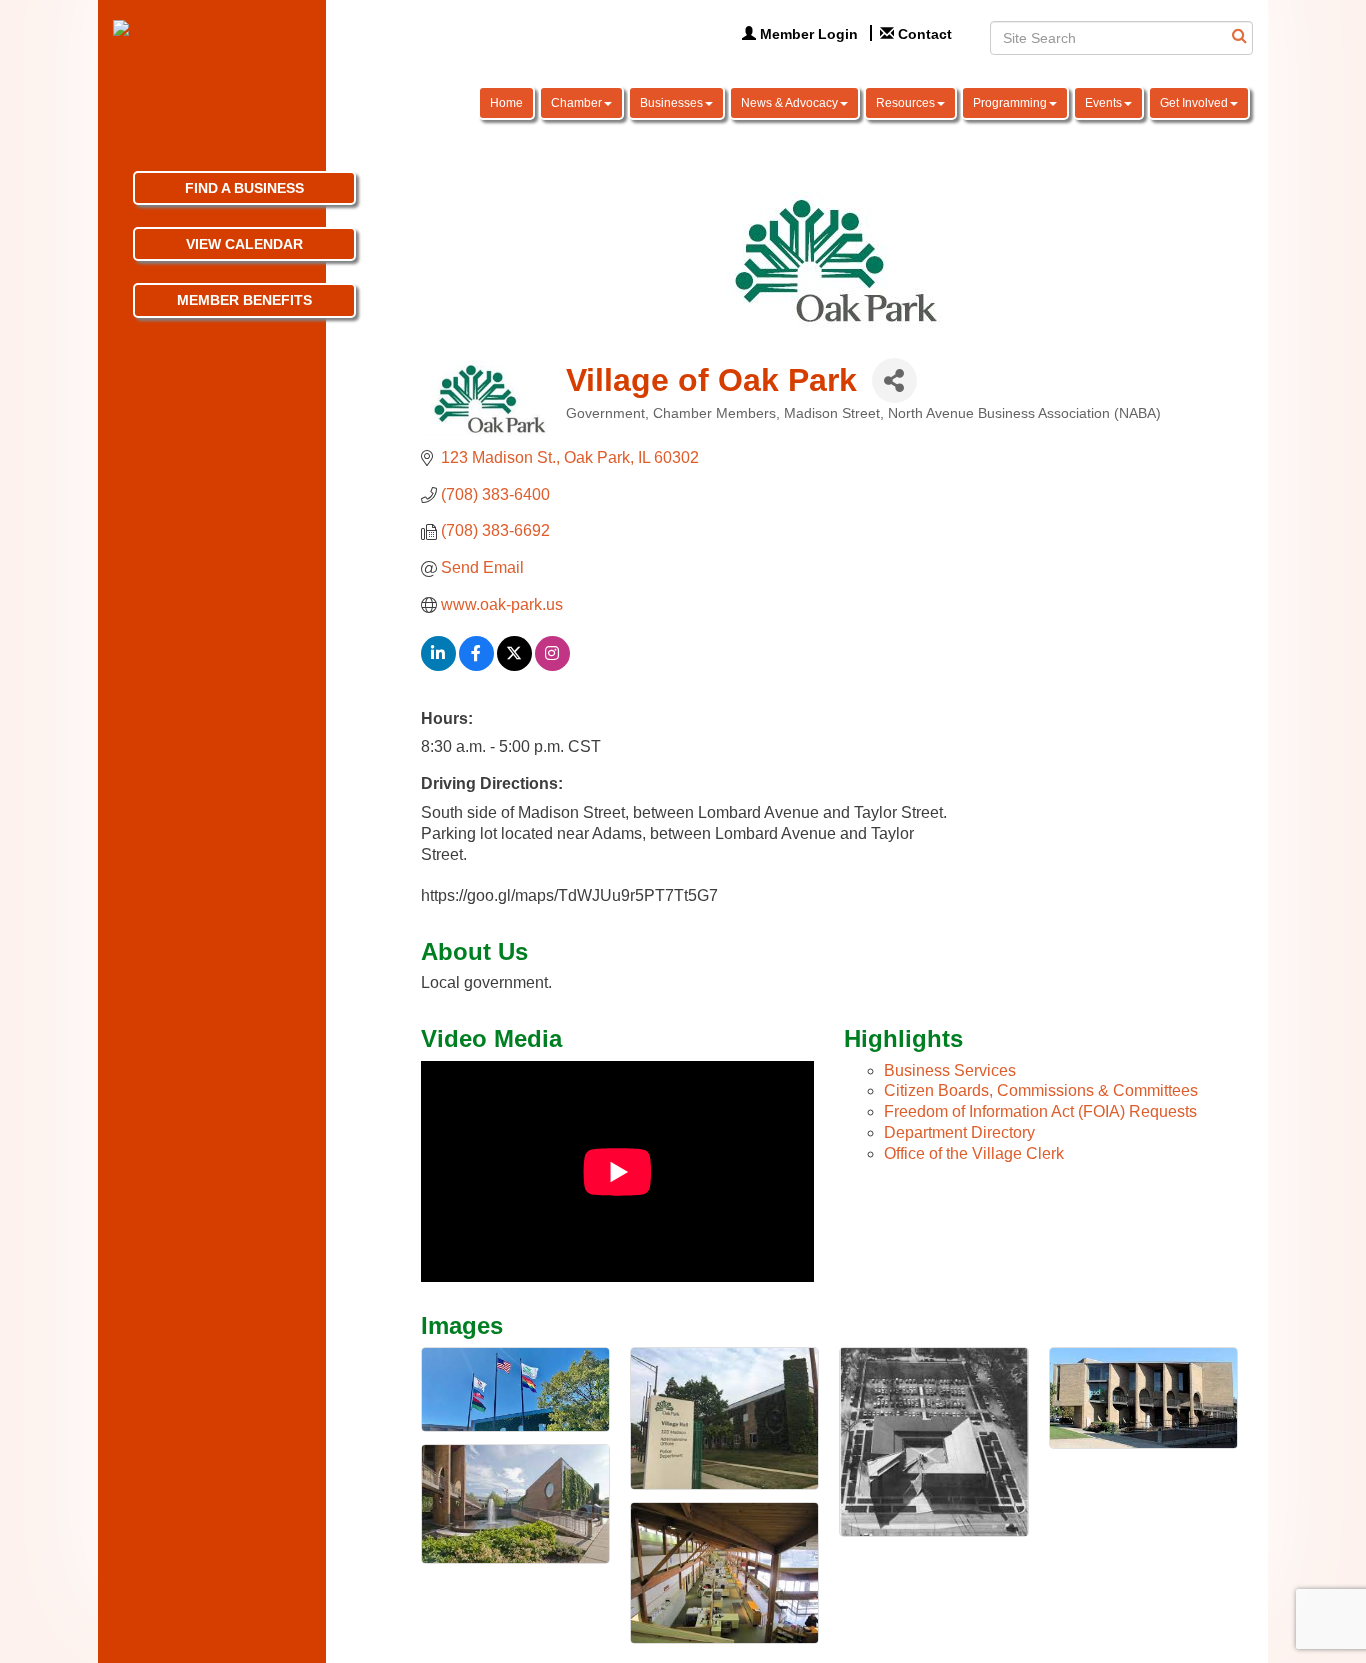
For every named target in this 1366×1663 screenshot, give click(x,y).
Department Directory (959, 1132)
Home (506, 103)
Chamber (576, 103)
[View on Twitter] (514, 665)
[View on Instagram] (552, 665)
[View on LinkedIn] (438, 665)
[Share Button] (894, 380)
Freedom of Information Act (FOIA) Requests (1040, 1111)
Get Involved (1194, 103)
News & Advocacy (789, 103)
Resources (905, 103)
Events (1103, 103)
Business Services (950, 1070)
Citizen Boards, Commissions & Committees (1041, 1090)
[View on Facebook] (476, 665)
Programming (1010, 103)
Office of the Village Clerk (974, 1153)
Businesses (671, 103)
